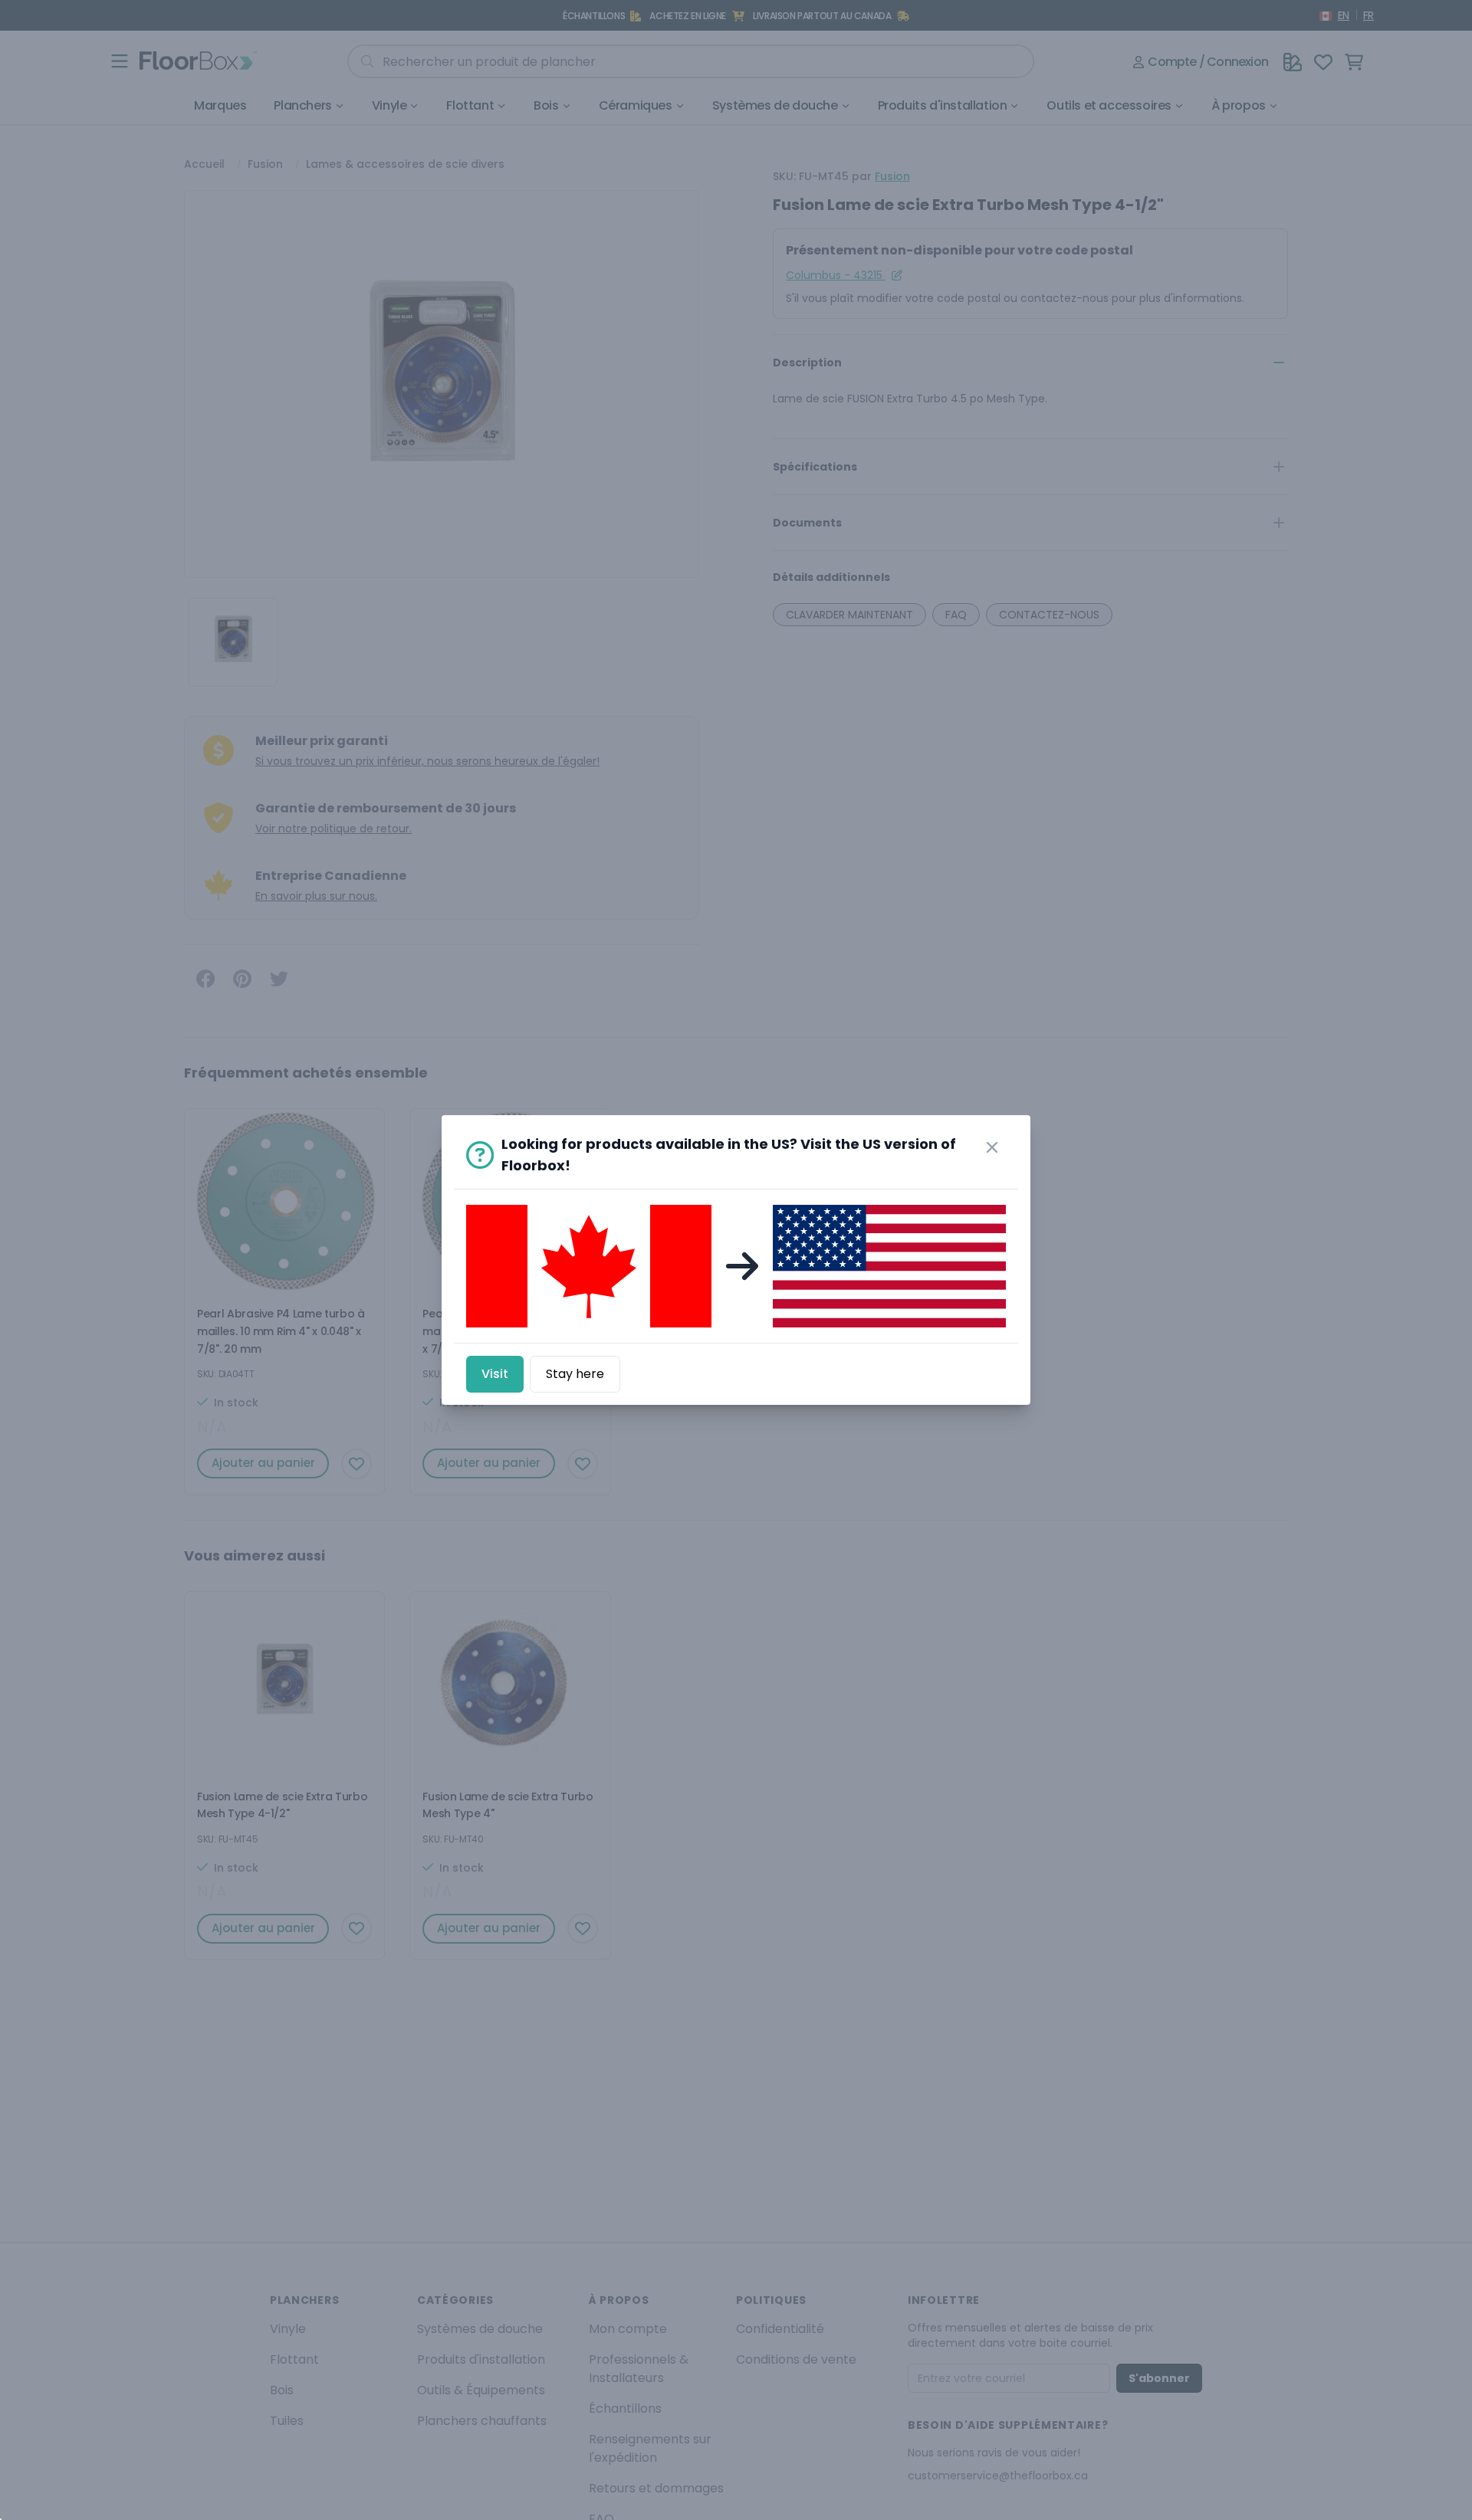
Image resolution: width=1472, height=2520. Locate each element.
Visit (495, 1374)
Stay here (575, 1374)
